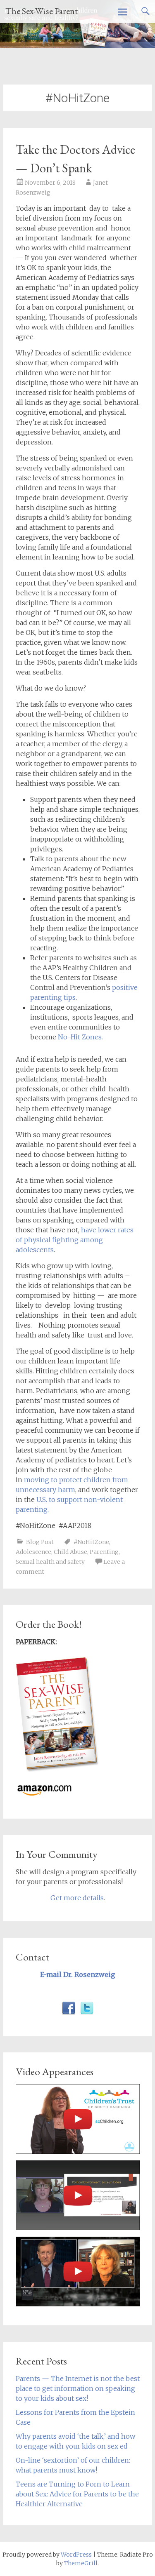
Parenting (104, 1552)
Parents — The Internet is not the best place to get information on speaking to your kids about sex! (78, 2388)
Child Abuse (70, 1552)
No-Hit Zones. (80, 1037)
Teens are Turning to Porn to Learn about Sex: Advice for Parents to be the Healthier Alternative (77, 2494)
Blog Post (40, 1542)
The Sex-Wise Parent (41, 11)
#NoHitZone (91, 1542)
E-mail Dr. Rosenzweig (77, 1974)
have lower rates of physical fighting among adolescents (75, 1240)
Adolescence (33, 1552)
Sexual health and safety (50, 1562)
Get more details (77, 1898)
